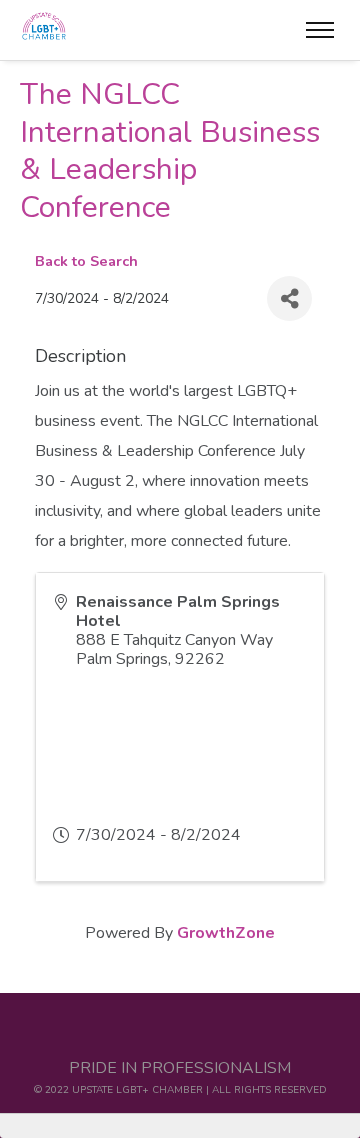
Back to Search (86, 261)
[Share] (289, 298)
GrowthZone (226, 933)
